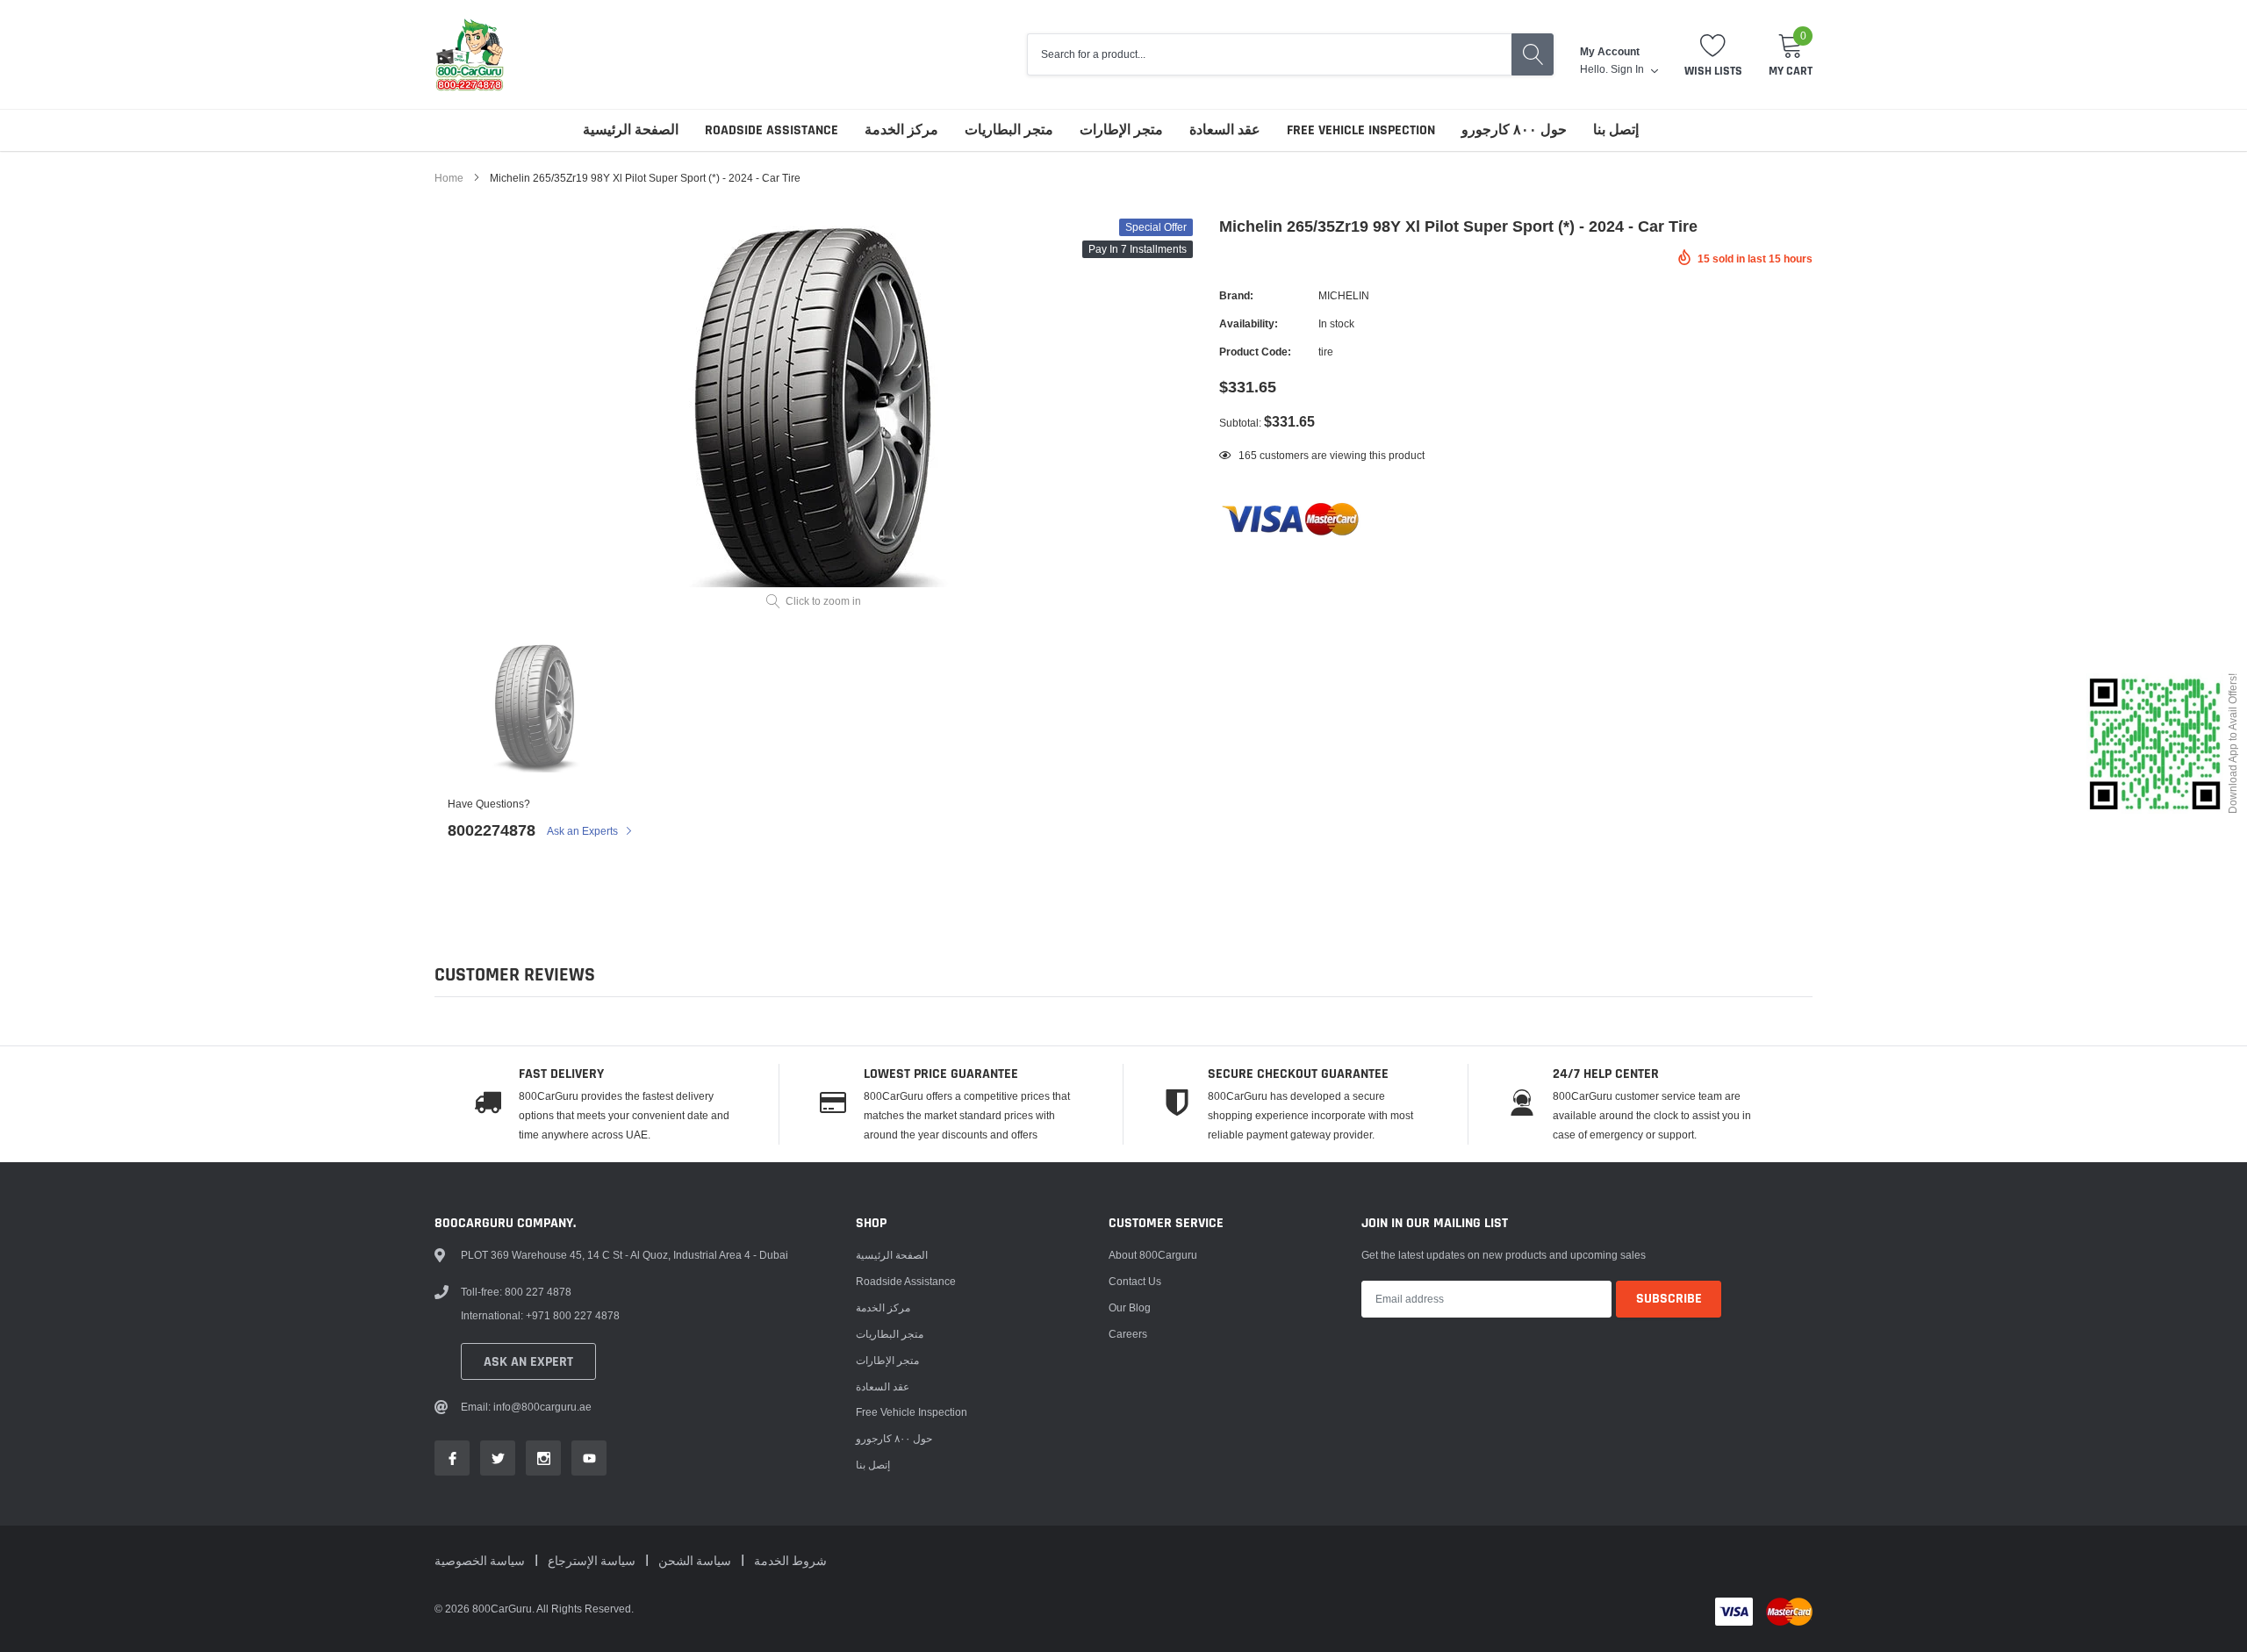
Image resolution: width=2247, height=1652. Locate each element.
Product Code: (1255, 352)
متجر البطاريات (1009, 130)
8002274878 (492, 830)
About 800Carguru (1153, 1255)
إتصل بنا (1616, 130)
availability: (1249, 323)
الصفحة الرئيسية (631, 130)
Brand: (1236, 295)
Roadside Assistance (772, 130)
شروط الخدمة (790, 1562)
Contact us (1135, 1281)
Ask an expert (528, 1362)
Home (449, 178)
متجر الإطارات (1121, 130)
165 (1248, 455)
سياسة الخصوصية (481, 1562)
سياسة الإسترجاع (593, 1562)
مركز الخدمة (901, 130)
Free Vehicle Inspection (1361, 130)
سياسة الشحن (696, 1562)
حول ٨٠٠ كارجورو (1514, 130)
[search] (1533, 54)
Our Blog (1130, 1307)
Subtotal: (1240, 423)
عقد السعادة (1225, 130)
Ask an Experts (584, 831)
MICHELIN (1344, 295)
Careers (1128, 1334)
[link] (535, 707)
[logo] (470, 54)
